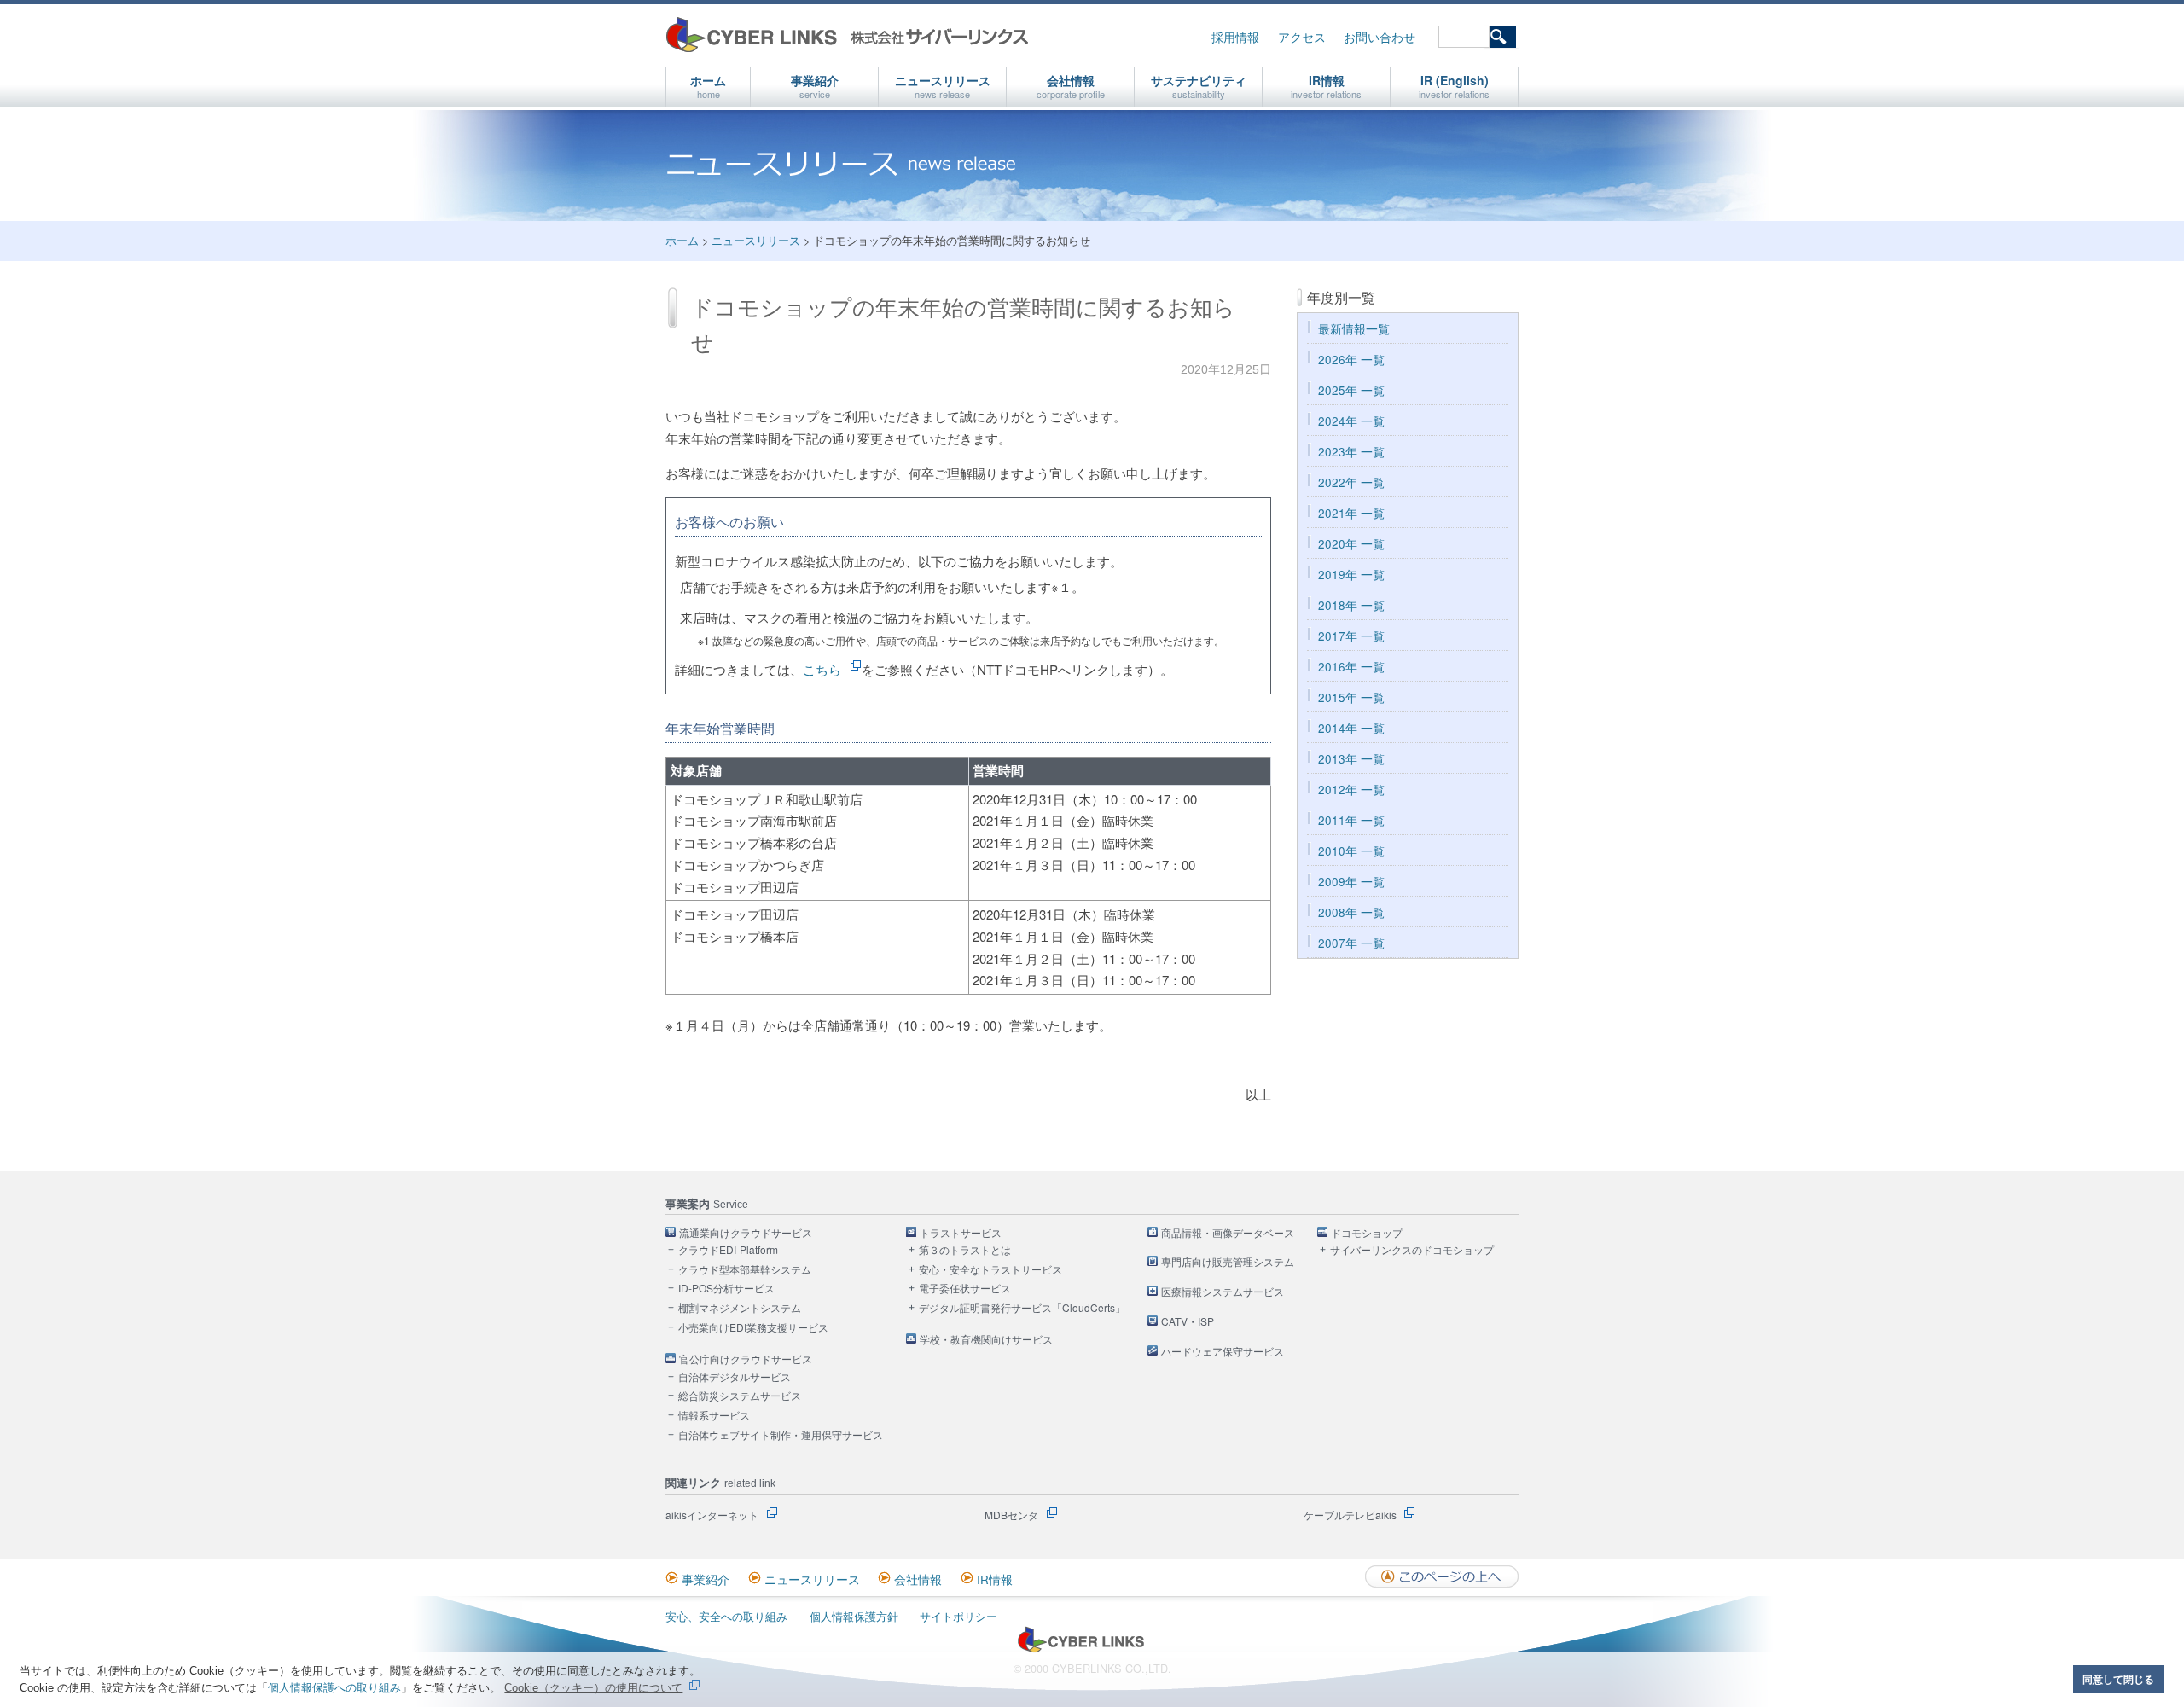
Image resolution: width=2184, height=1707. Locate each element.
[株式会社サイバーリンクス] (1081, 1649)
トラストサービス (961, 1233)
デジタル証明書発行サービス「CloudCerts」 (1022, 1308)
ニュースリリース (943, 86)
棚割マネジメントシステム (740, 1308)
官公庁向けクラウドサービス (746, 1359)
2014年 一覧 (1351, 728)
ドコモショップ (1367, 1233)
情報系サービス (714, 1416)
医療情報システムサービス (1223, 1292)
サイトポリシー (958, 1616)
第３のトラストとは (965, 1250)
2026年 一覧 (1351, 360)
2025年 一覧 (1351, 390)
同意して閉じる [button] (2118, 1679)
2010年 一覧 (1351, 851)
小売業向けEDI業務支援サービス (753, 1328)
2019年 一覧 (1351, 575)
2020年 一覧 (1351, 544)
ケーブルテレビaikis (1350, 1515)
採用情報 (1235, 37)
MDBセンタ (1011, 1515)
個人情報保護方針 (854, 1616)
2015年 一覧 (1351, 697)
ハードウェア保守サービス (1223, 1352)
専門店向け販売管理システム (1228, 1262)
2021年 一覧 (1351, 513)
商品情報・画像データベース (1228, 1233)
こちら (822, 669)
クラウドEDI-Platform (728, 1250)
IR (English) (1454, 86)
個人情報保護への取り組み (334, 1688)
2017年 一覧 (1351, 636)
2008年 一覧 (1351, 912)
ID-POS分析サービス (726, 1289)
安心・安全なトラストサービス (990, 1270)
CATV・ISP (1188, 1322)
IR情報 (1326, 86)
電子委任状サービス (965, 1289)
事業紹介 (815, 86)
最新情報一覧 (1354, 329)
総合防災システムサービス (740, 1396)
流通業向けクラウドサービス (746, 1233)
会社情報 (1071, 86)
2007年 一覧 (1351, 943)
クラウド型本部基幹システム (745, 1270)
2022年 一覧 (1351, 482)
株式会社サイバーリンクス (847, 35)
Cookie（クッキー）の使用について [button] (593, 1688)
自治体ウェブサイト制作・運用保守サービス (781, 1435)
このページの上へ (1442, 1576)
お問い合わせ (1380, 37)
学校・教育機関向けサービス (986, 1340)
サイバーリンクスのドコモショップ (1412, 1250)
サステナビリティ (1199, 86)
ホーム (708, 86)
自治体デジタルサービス (735, 1377)
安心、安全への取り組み (726, 1616)
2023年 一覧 (1351, 452)
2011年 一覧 (1351, 820)
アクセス (1302, 37)
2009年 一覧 (1351, 882)
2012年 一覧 (1351, 790)
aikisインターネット (712, 1515)
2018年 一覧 (1351, 605)
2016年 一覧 (1351, 667)
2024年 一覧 (1351, 421)
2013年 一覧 (1351, 759)
